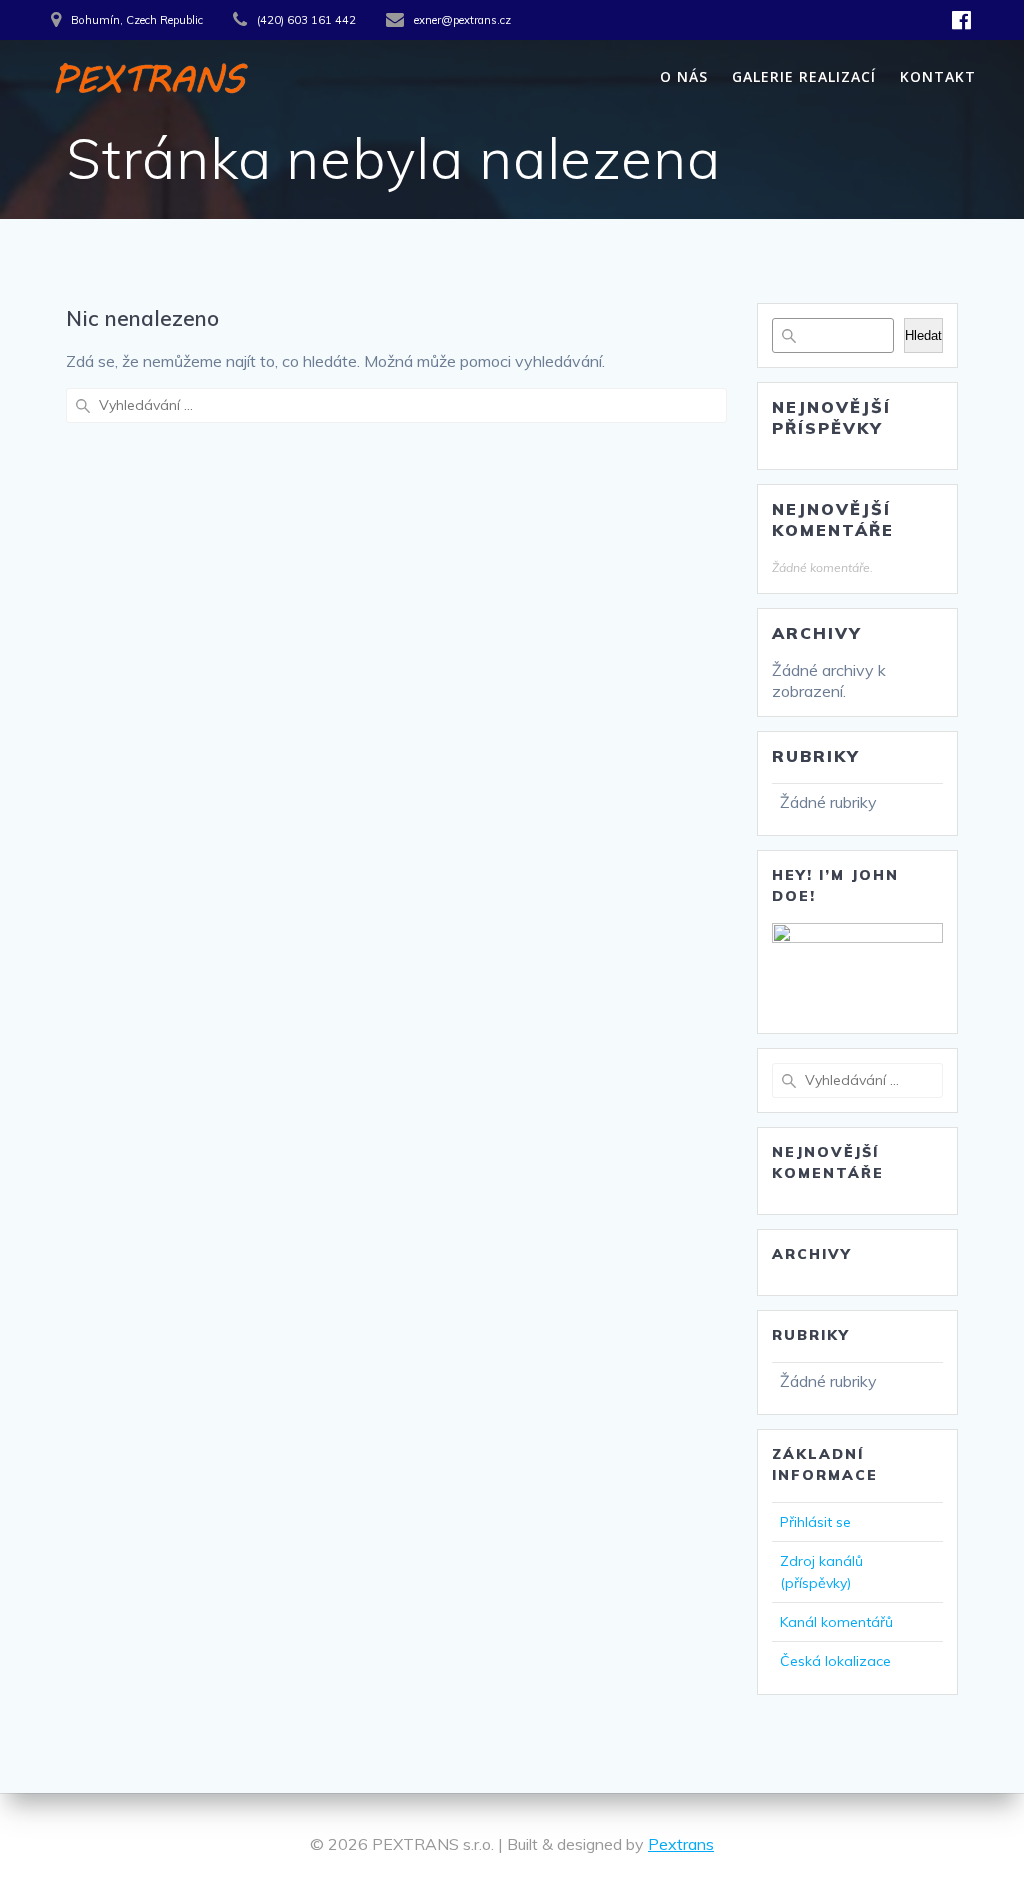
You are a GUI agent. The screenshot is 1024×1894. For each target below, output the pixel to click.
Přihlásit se (815, 1522)
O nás (684, 76)
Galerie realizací (804, 76)
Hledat (923, 335)
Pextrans (681, 1844)
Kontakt (938, 76)
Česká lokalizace (835, 1661)
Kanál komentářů (836, 1622)
